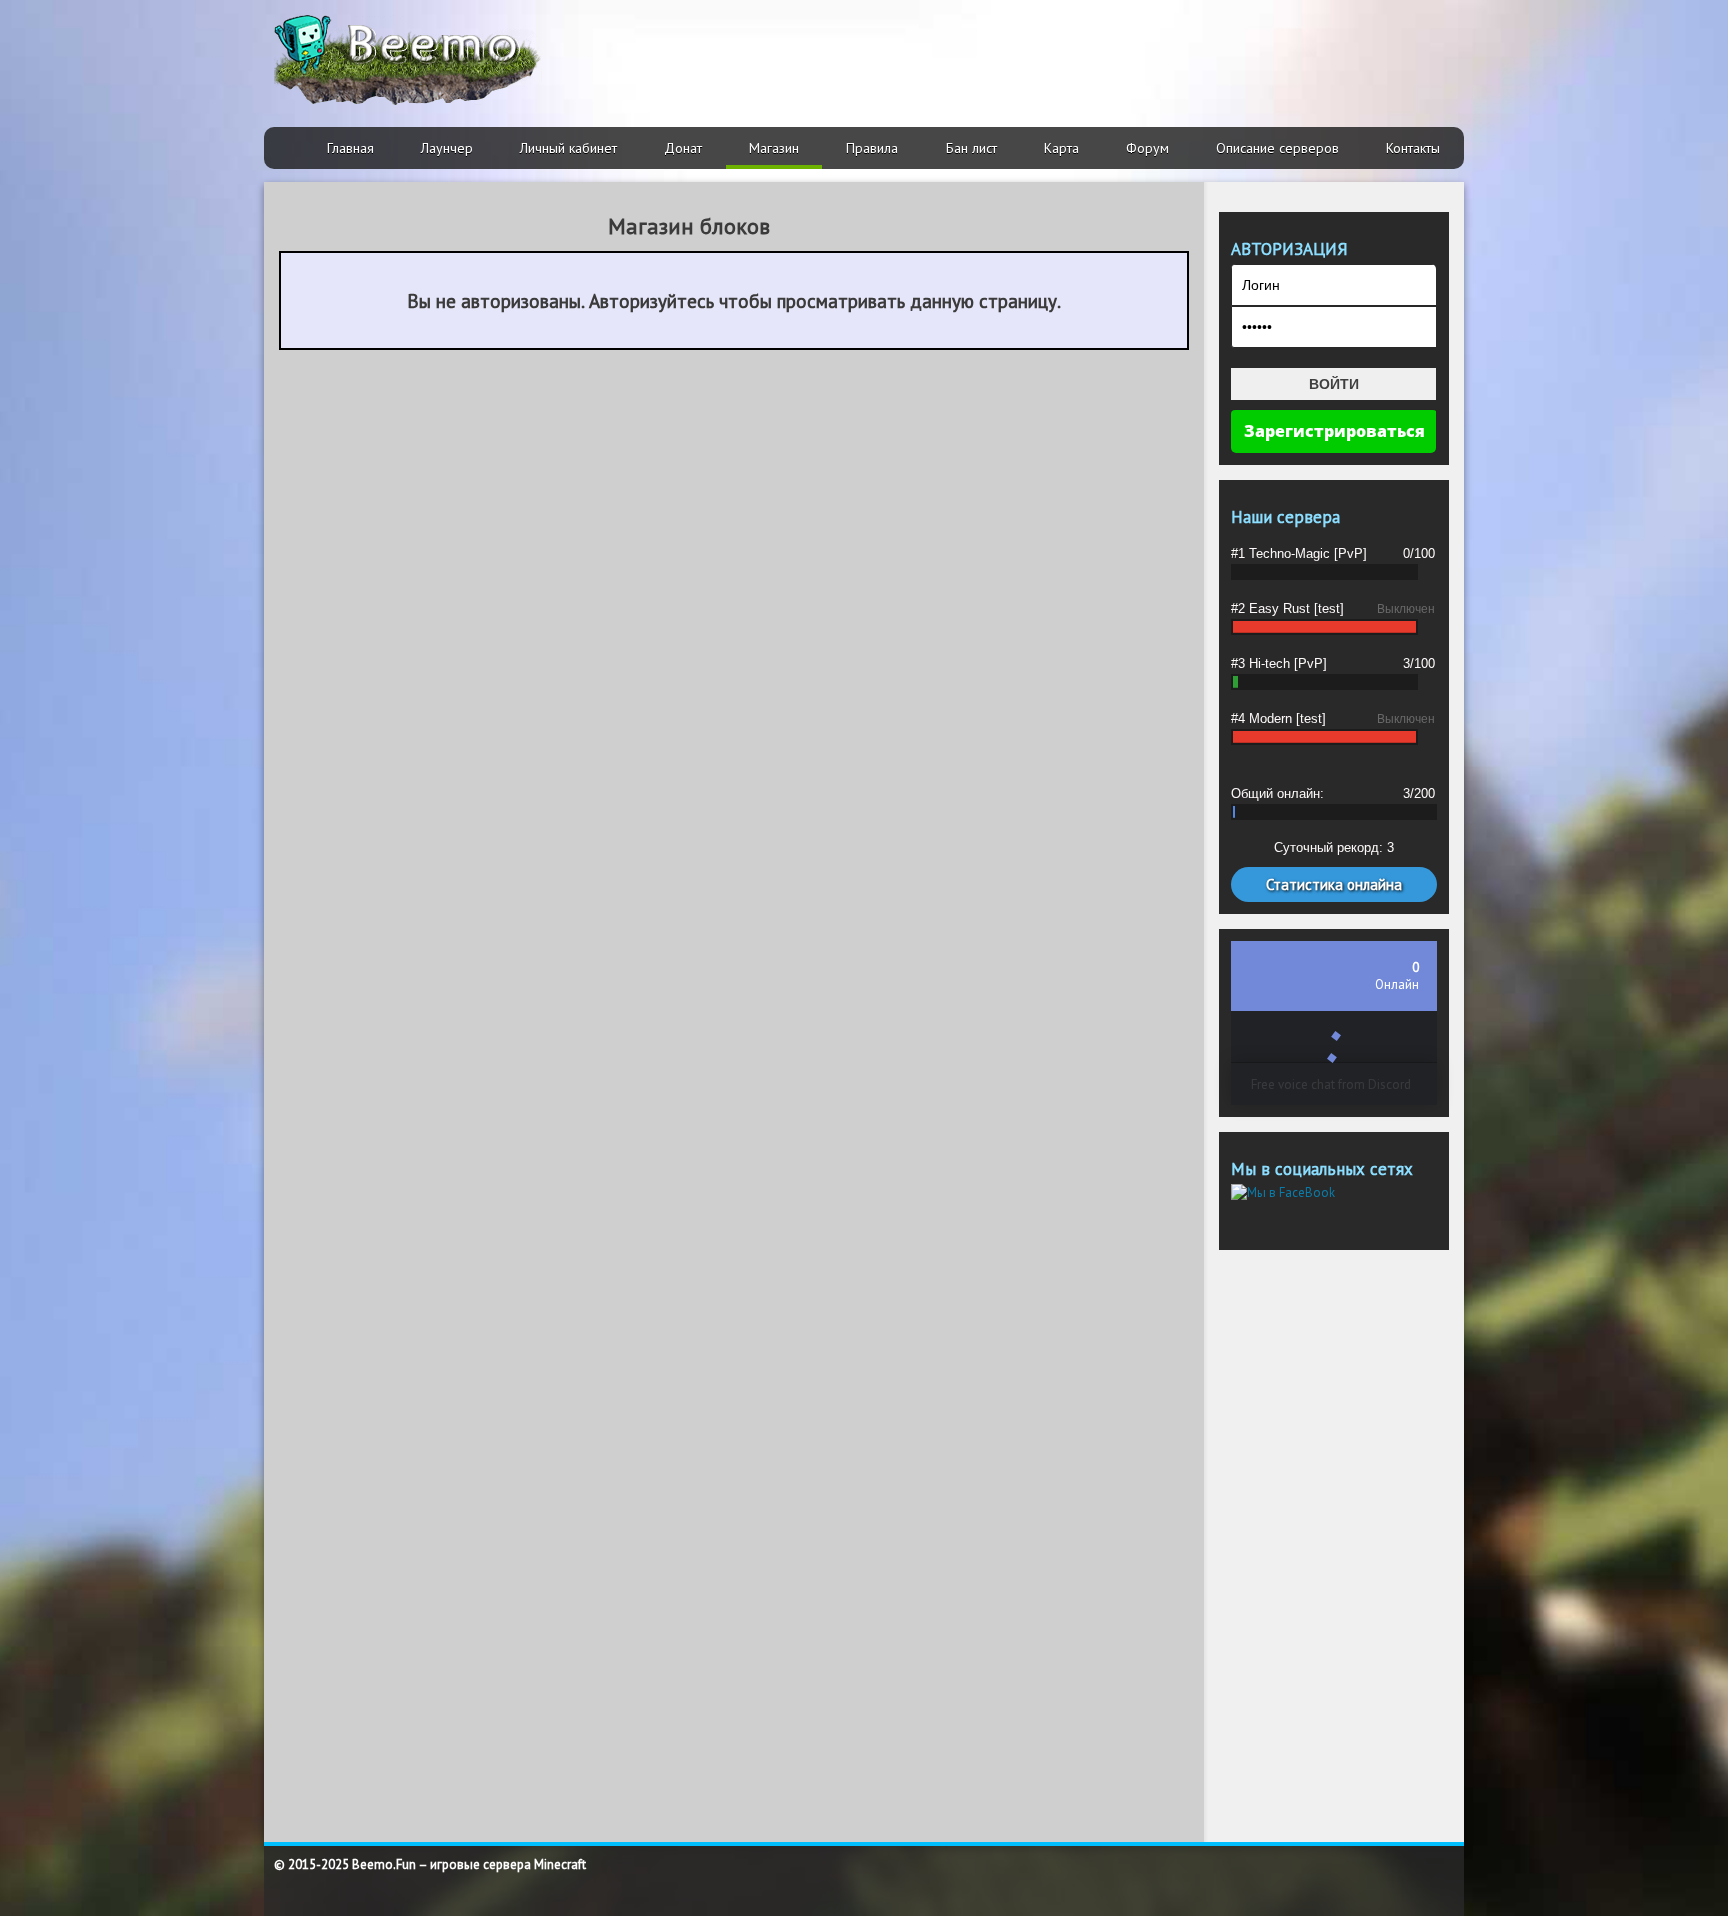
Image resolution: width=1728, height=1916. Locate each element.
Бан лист (971, 148)
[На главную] (408, 60)
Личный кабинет (568, 148)
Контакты (1413, 148)
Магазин (774, 148)
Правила (872, 148)
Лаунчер (447, 148)
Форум (1147, 148)
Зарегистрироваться (1334, 431)
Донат (683, 148)
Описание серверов (1277, 148)
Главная (350, 148)
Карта (1061, 148)
